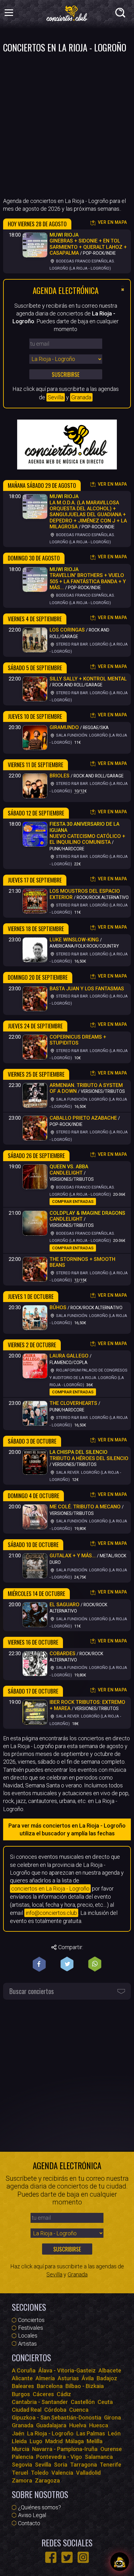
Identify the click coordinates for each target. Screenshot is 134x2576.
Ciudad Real (27, 2410)
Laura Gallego (69, 1356)
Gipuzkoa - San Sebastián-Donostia (57, 2417)
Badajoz (107, 2378)
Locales (28, 2336)
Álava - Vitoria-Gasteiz (67, 2370)
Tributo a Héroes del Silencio (89, 1455)
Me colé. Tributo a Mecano (85, 1507)
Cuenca (79, 2410)
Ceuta (105, 2402)
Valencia (62, 2473)
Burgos (21, 2394)
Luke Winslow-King (74, 940)
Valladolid (88, 2473)
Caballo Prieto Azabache (83, 1118)
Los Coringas (67, 630)
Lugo (36, 2441)
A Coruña (24, 2370)
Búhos (58, 1307)
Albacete (110, 2370)
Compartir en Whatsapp (95, 1964)
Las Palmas (91, 2433)
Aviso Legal (32, 2515)
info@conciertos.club (51, 1913)
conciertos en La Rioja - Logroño (50, 1889)
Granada (81, 397)
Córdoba (55, 2410)
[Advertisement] (67, 124)
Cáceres (43, 2394)
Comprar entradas (73, 1201)
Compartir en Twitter (67, 1964)
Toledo (40, 2473)
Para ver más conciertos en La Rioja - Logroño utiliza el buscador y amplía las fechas (67, 1829)
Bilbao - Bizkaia (85, 2386)
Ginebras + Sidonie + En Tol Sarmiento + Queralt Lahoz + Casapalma (88, 244)
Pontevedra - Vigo (59, 2457)
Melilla (95, 2441)
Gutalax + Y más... (73, 1556)
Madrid (54, 2441)
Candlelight (69, 1170)
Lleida (19, 2441)
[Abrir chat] (120, 2562)
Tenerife (110, 2465)
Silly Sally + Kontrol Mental (88, 679)
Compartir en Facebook (39, 1964)
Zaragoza (47, 2480)
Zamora (22, 2480)
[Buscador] (122, 14)
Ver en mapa (112, 222)
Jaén (18, 2433)
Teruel (20, 2473)
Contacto (29, 2523)
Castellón (83, 2402)
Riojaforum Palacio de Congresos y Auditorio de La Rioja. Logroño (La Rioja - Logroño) (89, 1377)
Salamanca (99, 2457)
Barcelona (50, 2386)
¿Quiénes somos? (40, 2507)
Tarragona (84, 2465)
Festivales (31, 2328)
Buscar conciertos (32, 1991)
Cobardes (62, 1653)
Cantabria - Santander (40, 2402)
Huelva (78, 2425)
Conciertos (31, 2320)
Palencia (23, 2457)
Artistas (27, 2344)
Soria (61, 2465)
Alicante (22, 2378)
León (114, 2433)
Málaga (75, 2441)
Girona (112, 2417)
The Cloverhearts (73, 1403)
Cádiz (64, 2394)
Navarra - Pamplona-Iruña (65, 2449)
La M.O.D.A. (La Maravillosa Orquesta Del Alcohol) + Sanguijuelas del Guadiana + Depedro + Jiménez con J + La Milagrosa (88, 512)
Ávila (88, 2378)
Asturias (68, 2378)
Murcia (21, 2449)
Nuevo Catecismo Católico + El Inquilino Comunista (87, 833)
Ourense (111, 2449)
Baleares (23, 2386)
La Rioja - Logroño (50, 2433)
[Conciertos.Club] (67, 12)
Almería (45, 2378)
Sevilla (56, 397)
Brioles (60, 776)
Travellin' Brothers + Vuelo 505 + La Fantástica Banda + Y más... (88, 578)
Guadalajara (51, 2425)
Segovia (22, 2465)
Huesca (99, 2425)
